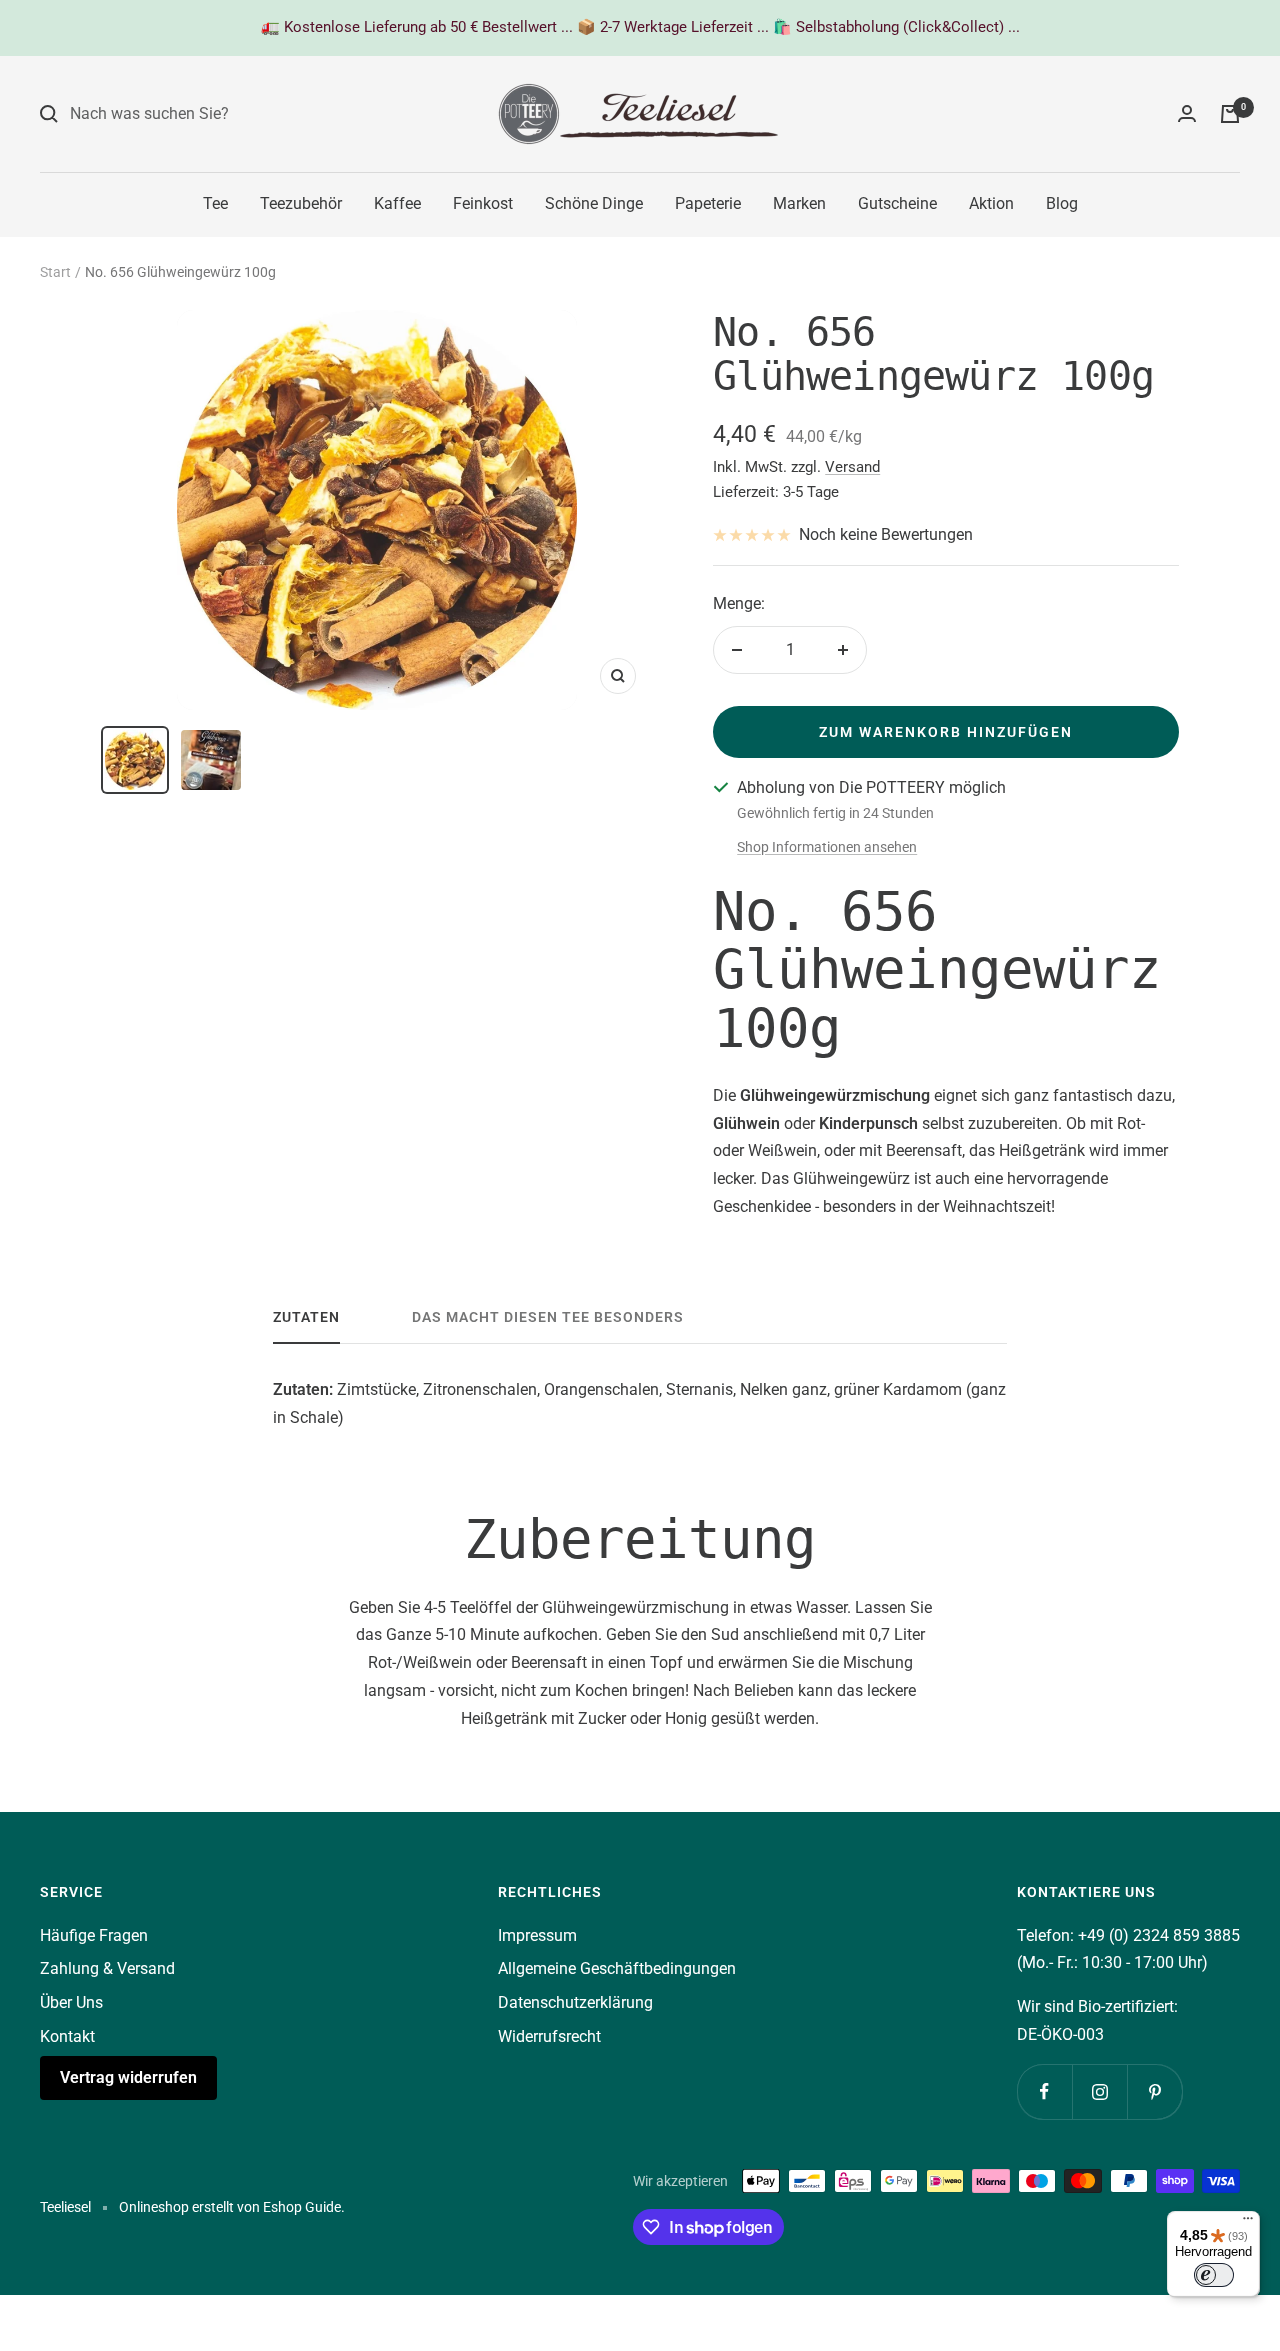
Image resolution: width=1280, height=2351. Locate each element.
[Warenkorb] (1230, 114)
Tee (215, 203)
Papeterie (708, 203)
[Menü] (1248, 2223)
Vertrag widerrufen (128, 2077)
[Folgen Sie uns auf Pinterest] (1154, 2091)
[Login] (1187, 113)
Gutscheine (897, 203)
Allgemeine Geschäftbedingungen (617, 1968)
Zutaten (306, 1317)
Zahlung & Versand (107, 1968)
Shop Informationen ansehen (827, 847)
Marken (799, 203)
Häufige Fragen (94, 1935)
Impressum (537, 1935)
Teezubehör (301, 203)
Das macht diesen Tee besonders (548, 1317)
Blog (1062, 203)
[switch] (1214, 2275)
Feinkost (483, 203)
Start (55, 272)
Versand (852, 467)
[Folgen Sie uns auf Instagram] (1099, 2091)
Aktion (991, 203)
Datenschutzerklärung (575, 2002)
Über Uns (71, 2002)
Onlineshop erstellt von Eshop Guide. (232, 2207)
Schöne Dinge (594, 203)
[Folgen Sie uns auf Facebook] (1044, 2091)
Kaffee (397, 203)
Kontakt (67, 2036)
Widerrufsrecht (549, 2036)
